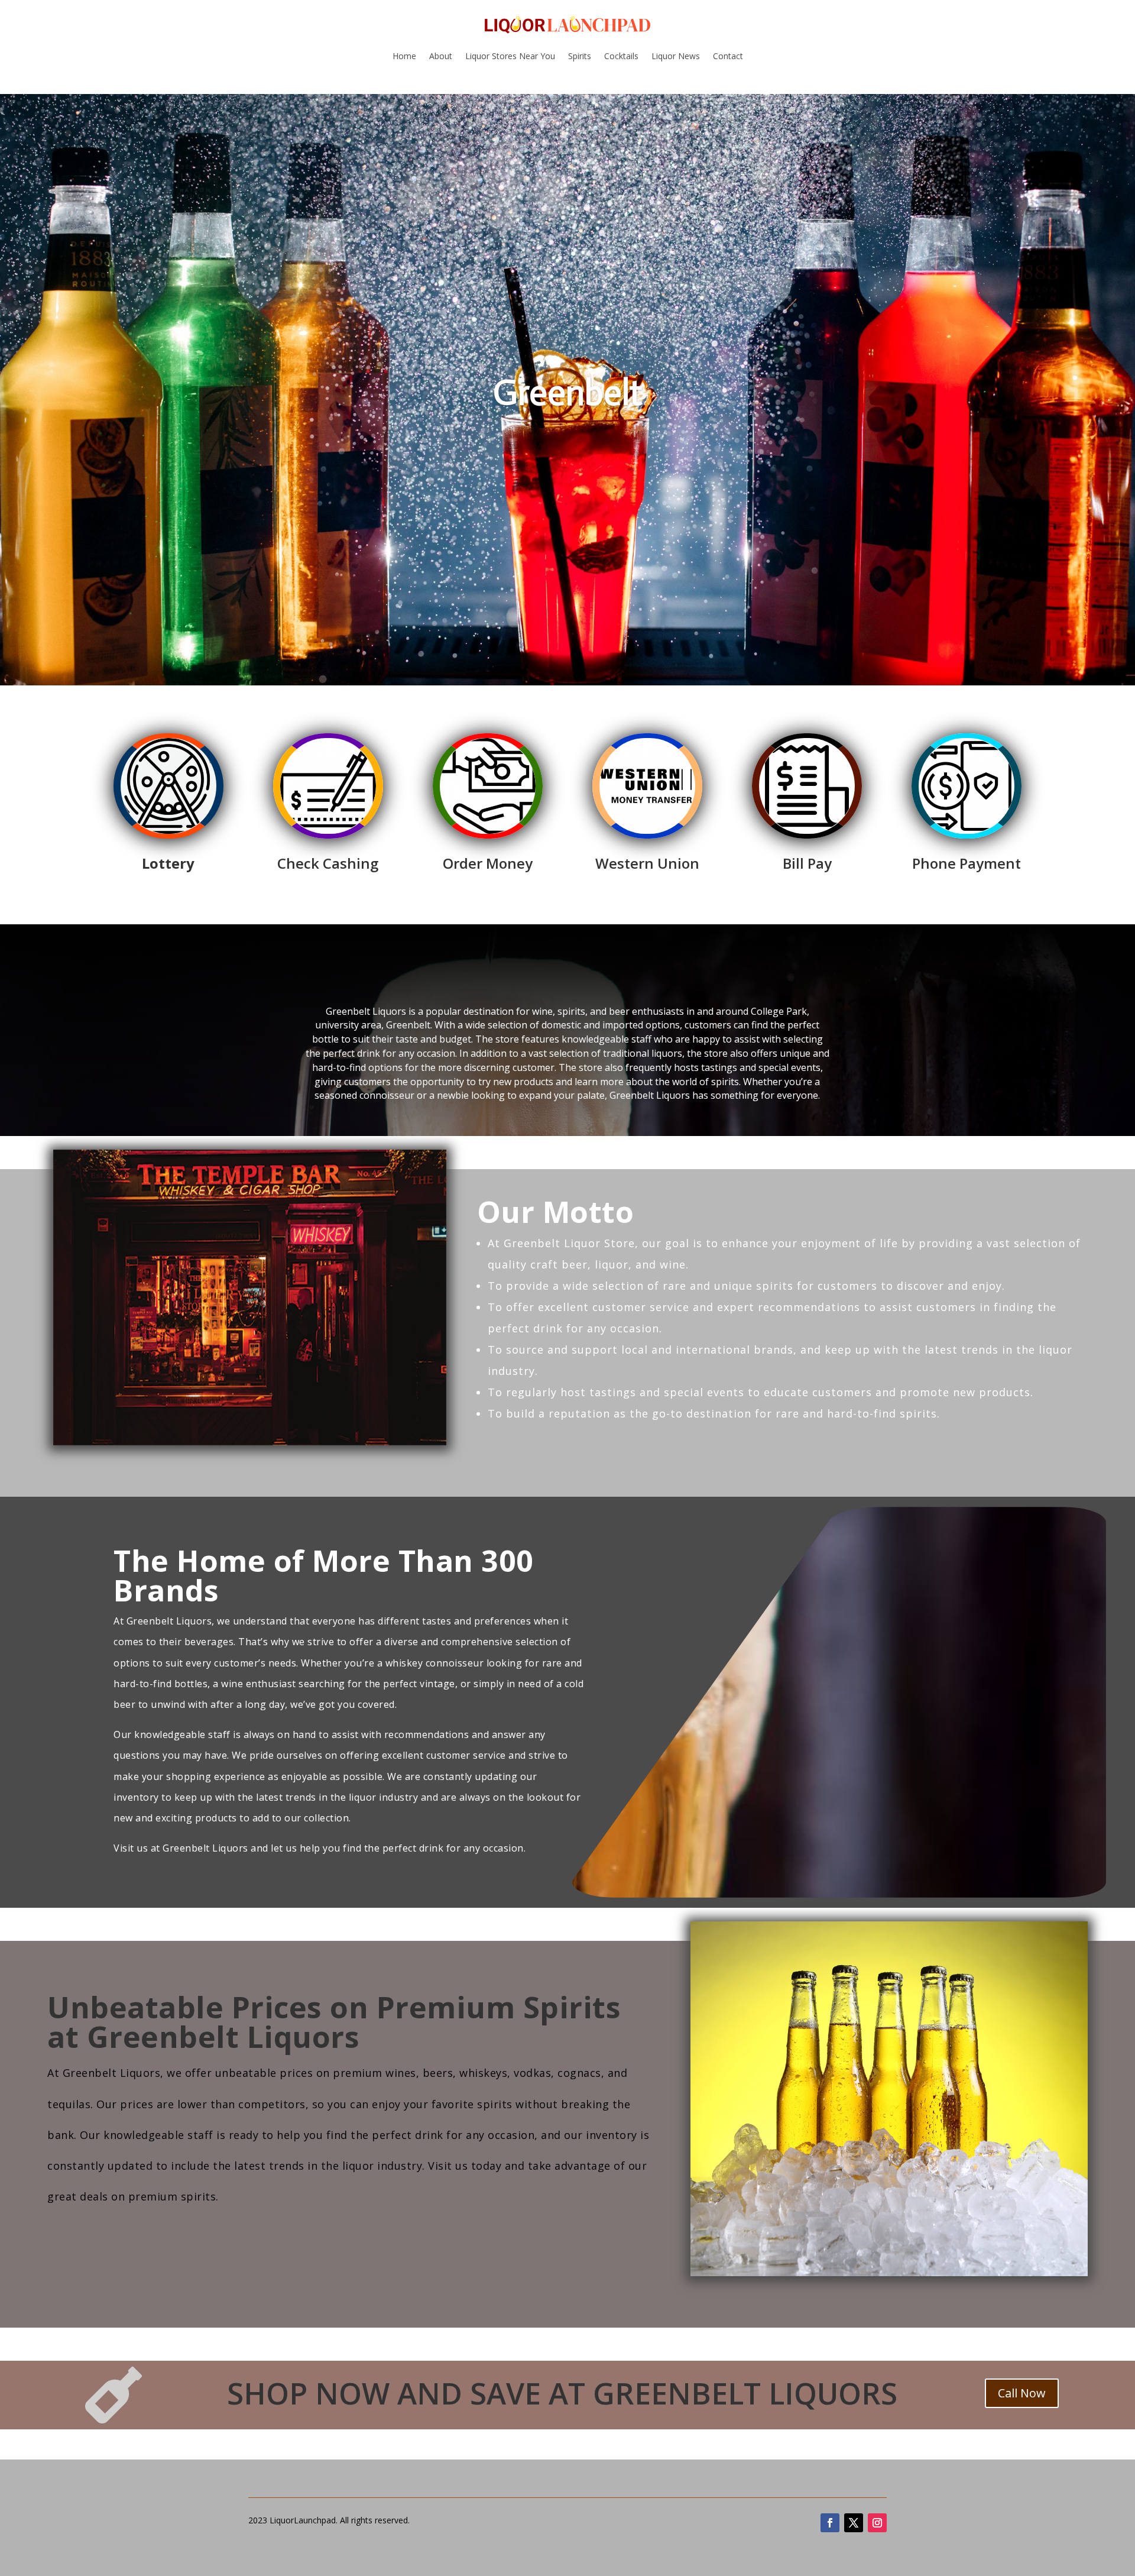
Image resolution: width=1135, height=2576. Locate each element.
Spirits (580, 56)
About (441, 56)
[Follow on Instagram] (877, 2523)
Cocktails (621, 56)
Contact (728, 56)
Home (404, 56)
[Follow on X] (854, 2523)
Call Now (1022, 2393)
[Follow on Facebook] (830, 2523)
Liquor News (676, 56)
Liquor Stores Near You (510, 56)
